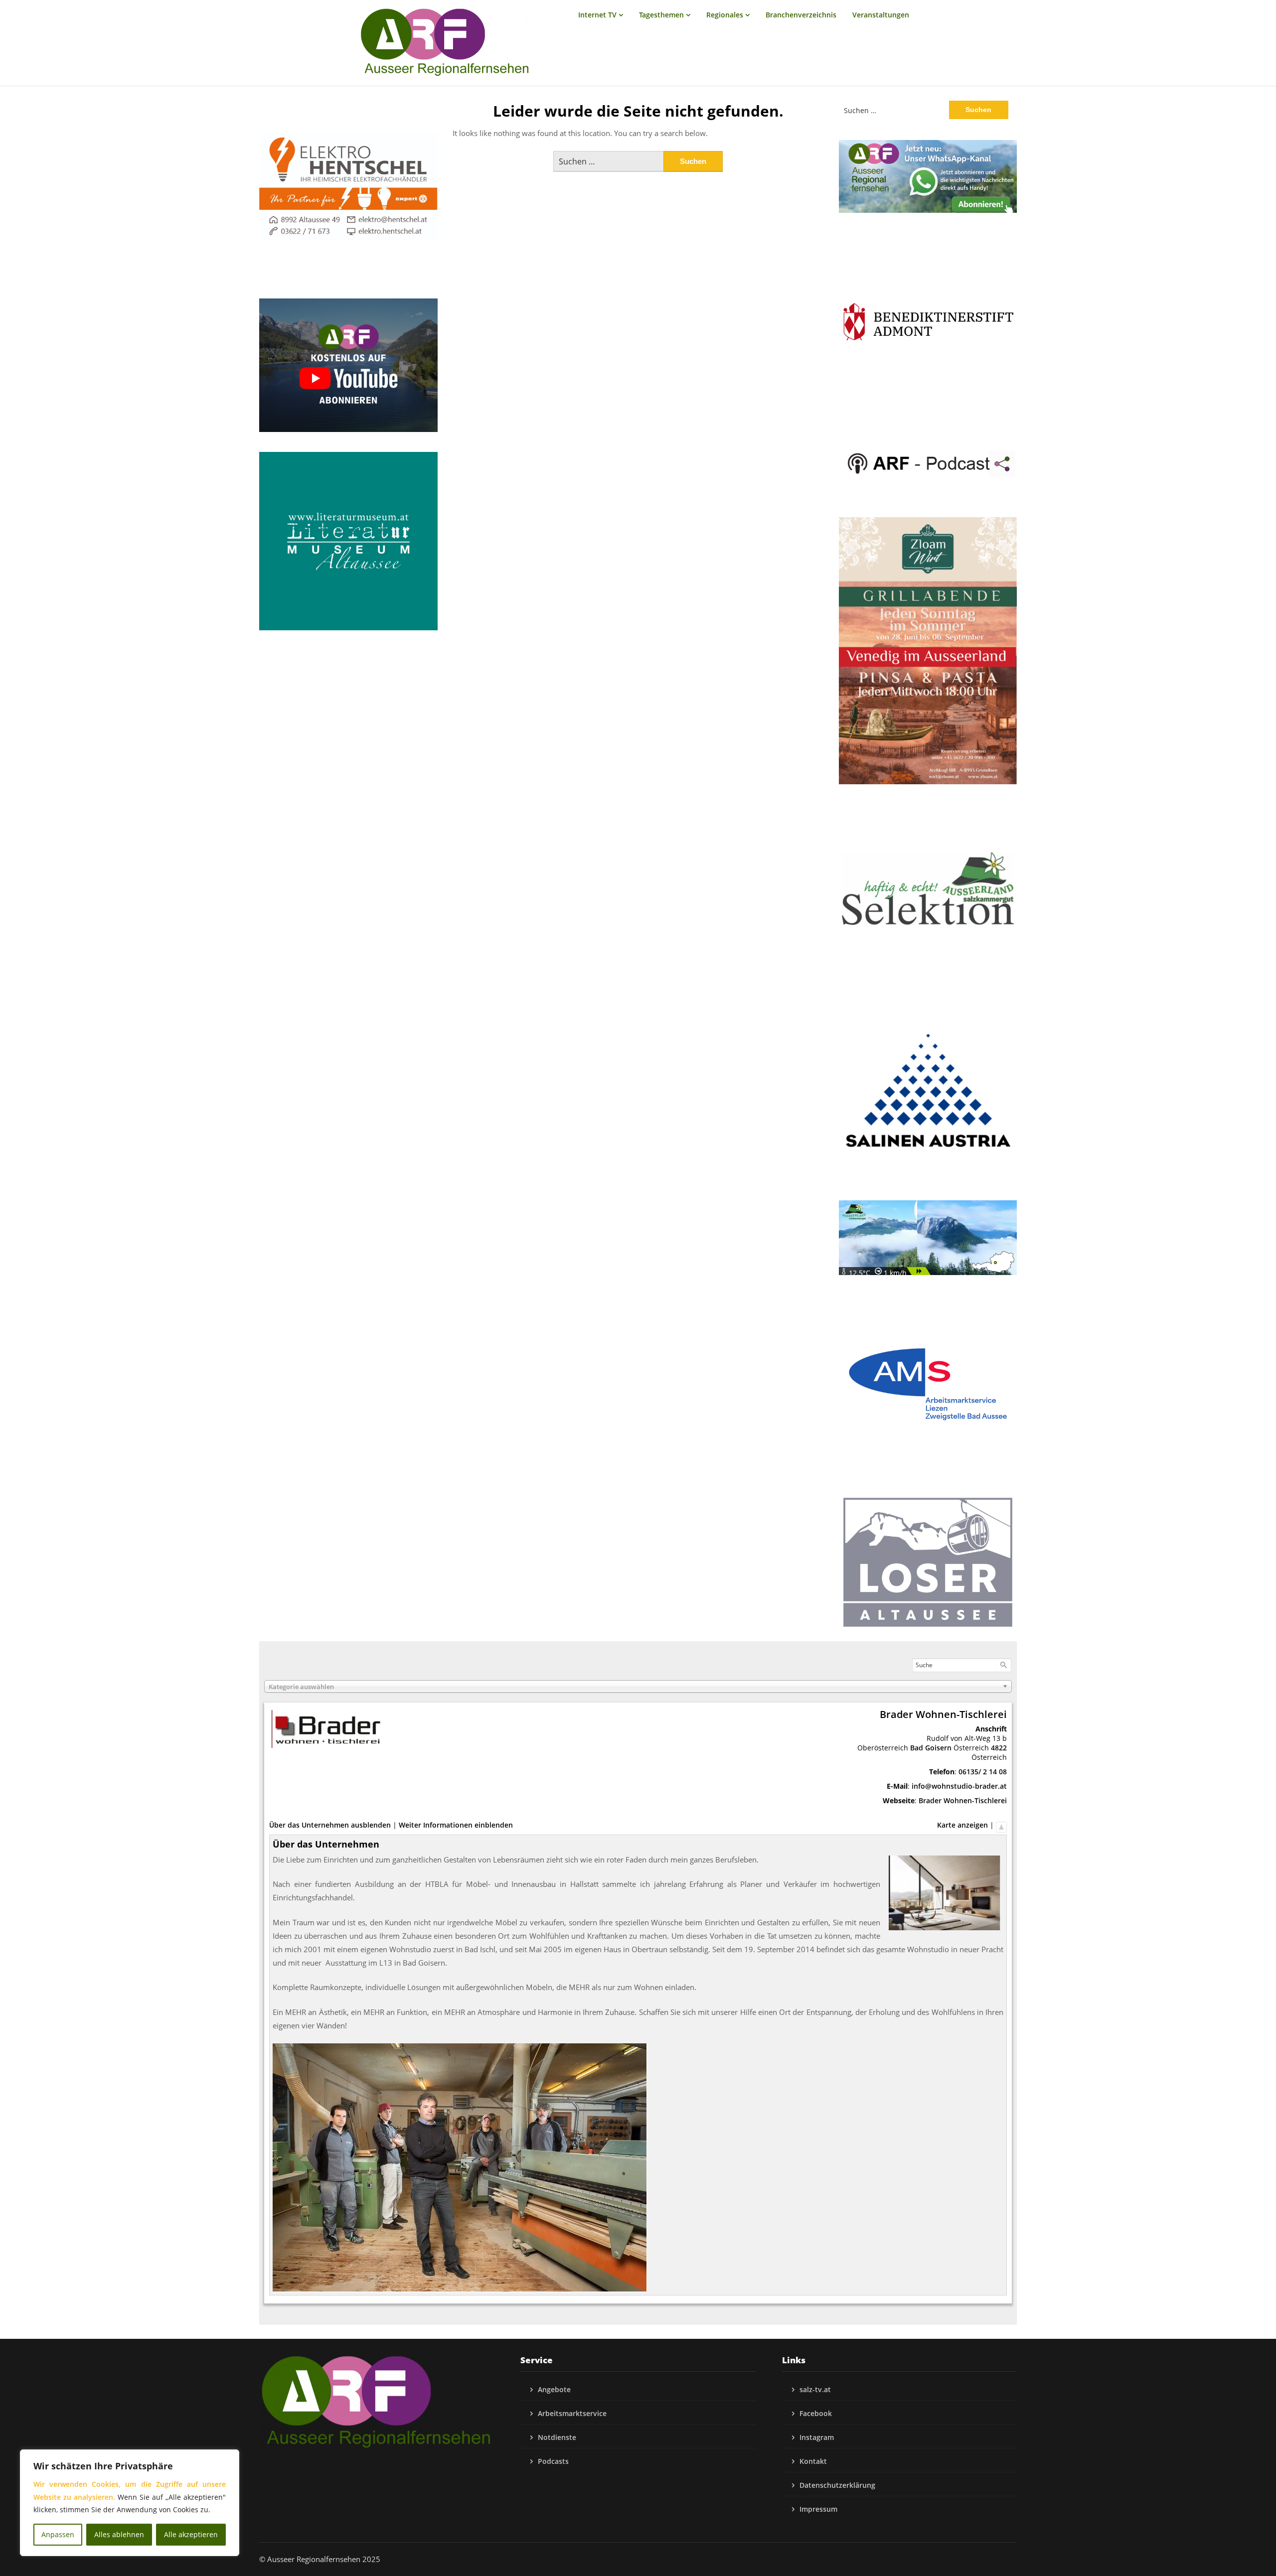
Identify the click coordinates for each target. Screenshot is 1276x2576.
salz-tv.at (815, 2389)
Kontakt (813, 2461)
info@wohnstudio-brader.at (959, 1786)
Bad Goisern (931, 1748)
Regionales (725, 15)
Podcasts (553, 2461)
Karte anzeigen (962, 1825)
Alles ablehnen (119, 2534)
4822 (999, 1748)
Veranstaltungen (881, 15)
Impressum (818, 2509)
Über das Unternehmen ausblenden (330, 1825)
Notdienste (557, 2437)
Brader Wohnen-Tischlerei (963, 1800)
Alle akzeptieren (191, 2534)
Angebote (554, 2389)
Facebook (816, 2413)
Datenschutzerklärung (837, 2485)
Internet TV (597, 15)
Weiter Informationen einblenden (456, 1825)
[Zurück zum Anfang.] (1001, 1825)
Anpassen (58, 2534)
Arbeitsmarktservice (572, 2413)
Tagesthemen (661, 15)
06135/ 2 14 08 (983, 1772)
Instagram (817, 2437)
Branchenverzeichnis (801, 15)
